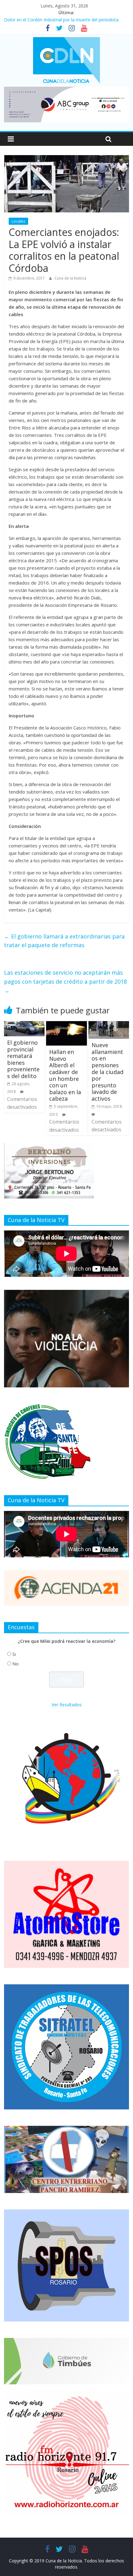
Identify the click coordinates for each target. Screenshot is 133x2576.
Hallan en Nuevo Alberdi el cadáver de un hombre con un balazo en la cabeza (65, 1075)
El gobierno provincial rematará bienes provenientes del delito (23, 1059)
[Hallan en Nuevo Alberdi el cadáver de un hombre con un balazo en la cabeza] (66, 1025)
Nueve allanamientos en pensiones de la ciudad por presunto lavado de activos (107, 1072)
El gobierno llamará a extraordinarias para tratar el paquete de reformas (64, 941)
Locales (18, 221)
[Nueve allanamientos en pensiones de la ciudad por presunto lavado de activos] (109, 1025)
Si (14, 1654)
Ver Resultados (67, 1705)
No (15, 1664)
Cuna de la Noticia (70, 278)
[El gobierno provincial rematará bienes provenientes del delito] (24, 1025)
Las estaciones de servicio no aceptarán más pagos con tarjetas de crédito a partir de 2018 (65, 981)
